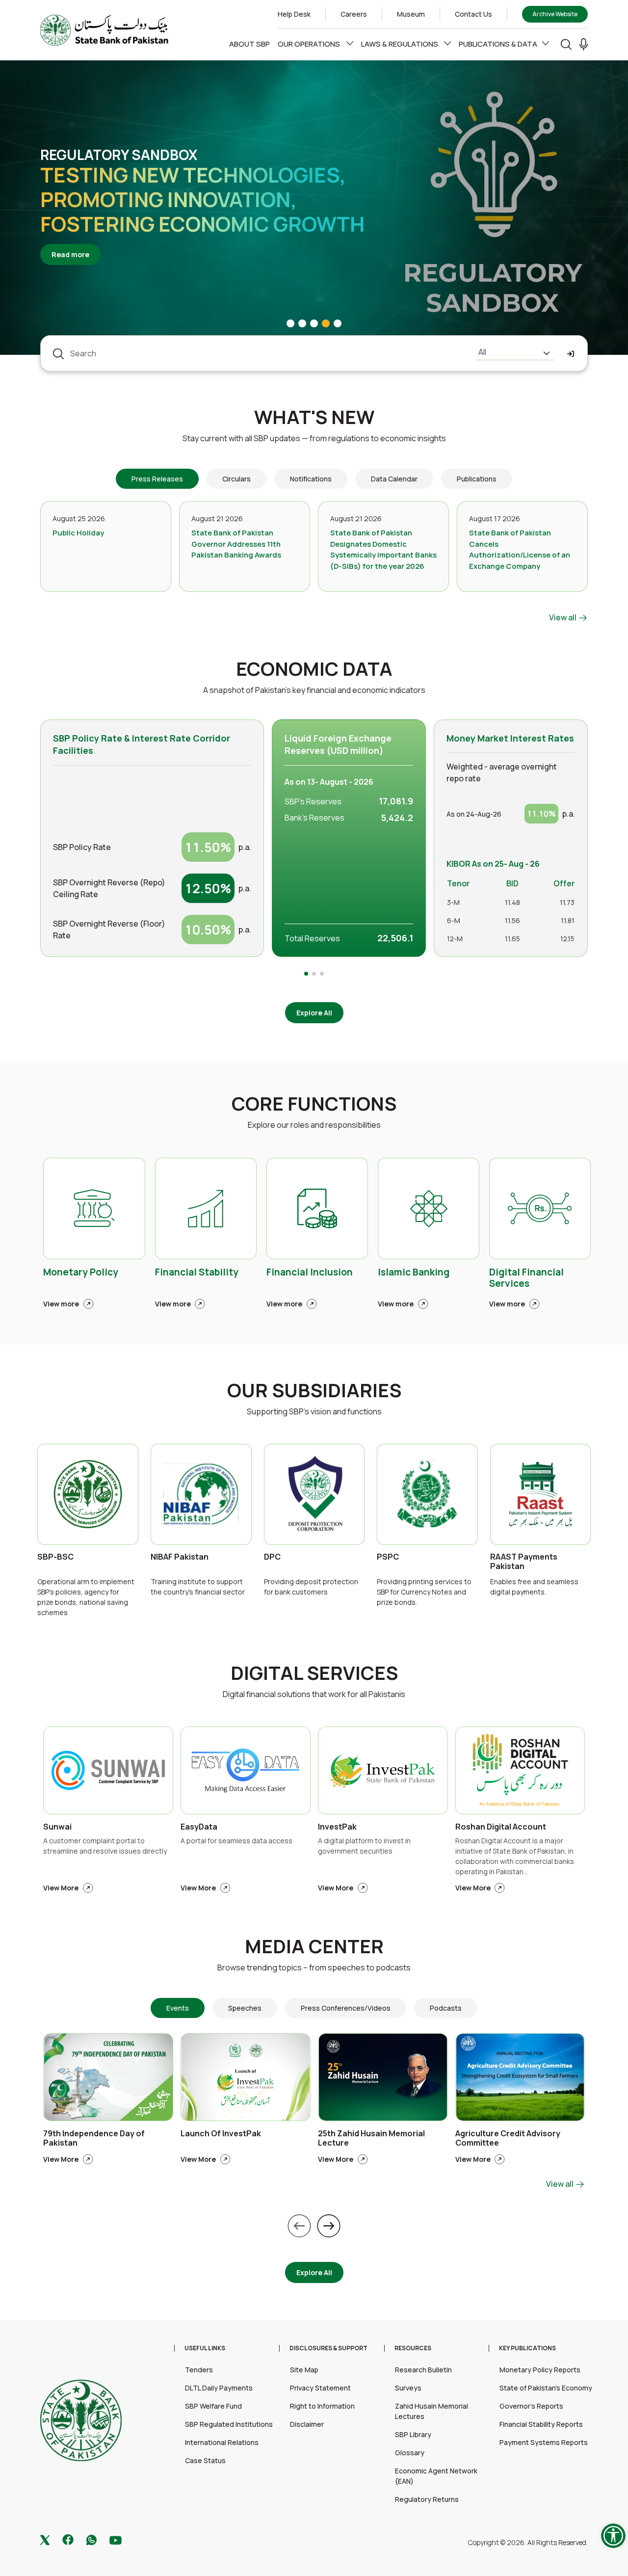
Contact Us (473, 14)
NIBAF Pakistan (180, 1557)
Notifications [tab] (311, 479)
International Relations (222, 2442)
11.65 (512, 939)
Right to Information (322, 2406)
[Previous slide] (299, 2226)
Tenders (199, 2370)
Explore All (314, 1013)
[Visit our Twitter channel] (45, 2539)
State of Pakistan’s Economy (546, 2388)
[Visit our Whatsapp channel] (92, 2539)
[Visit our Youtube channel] (116, 2539)
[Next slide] (329, 2226)
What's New (314, 417)
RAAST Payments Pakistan (524, 1562)
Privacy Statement (320, 2388)
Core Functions (314, 1104)
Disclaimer (307, 2424)
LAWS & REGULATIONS (400, 44)
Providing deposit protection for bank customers (311, 1587)
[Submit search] (571, 354)
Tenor (458, 883)
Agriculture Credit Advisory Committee (508, 2139)
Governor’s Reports (531, 2406)
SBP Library (413, 2434)
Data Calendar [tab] (394, 479)
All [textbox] (482, 352)
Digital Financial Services (526, 1278)
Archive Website (555, 14)
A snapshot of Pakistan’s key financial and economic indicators (314, 690)
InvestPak (337, 1827)
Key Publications (527, 2348)
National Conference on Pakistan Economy (177, 199)
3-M (453, 902)
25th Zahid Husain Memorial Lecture (371, 2139)
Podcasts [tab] (446, 2008)
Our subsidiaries (314, 1390)
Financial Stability (197, 1273)
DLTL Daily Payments (219, 2388)
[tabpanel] (314, 562)
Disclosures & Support (328, 2348)
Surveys (408, 2388)
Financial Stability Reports (541, 2424)
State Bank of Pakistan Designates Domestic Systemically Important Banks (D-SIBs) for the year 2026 (383, 549)
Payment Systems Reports (544, 2442)
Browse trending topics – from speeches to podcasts (314, 1967)
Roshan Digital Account (501, 1827)
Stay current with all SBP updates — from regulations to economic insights (314, 438)
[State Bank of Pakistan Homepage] (104, 29)
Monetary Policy (81, 1273)
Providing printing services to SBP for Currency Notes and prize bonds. (424, 1592)
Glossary (410, 2453)
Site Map (304, 2370)
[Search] (566, 44)
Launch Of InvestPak (221, 2134)
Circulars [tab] (236, 479)
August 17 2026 (495, 518)
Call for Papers (99, 167)
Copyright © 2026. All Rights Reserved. (528, 2542)
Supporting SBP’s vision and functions (314, 1411)
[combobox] (515, 353)
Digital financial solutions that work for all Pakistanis (314, 1694)
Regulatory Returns (427, 2499)
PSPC (388, 1557)
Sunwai (57, 1827)
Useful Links (205, 2348)
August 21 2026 (217, 518)
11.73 (567, 902)
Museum (411, 14)
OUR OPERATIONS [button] (310, 44)
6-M (454, 920)
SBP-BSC (55, 1557)
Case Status (205, 2460)
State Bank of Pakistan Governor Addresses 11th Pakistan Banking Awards (236, 544)
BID (512, 883)
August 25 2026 (79, 518)
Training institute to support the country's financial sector (198, 1587)
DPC (272, 1557)
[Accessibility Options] (613, 2536)
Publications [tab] (477, 479)
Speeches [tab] (245, 2008)
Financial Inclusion (310, 1273)
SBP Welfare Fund (213, 2406)
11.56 (512, 920)
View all (563, 617)
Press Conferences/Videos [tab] (346, 2008)
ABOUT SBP (249, 44)
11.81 (568, 920)
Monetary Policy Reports (540, 2370)
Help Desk (294, 14)
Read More (76, 242)
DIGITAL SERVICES (314, 1673)
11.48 (512, 902)
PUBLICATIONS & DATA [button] (498, 44)
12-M (455, 939)
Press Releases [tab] (157, 479)
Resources (413, 2348)
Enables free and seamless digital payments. (534, 1587)
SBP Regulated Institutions (229, 2424)
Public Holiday (78, 533)
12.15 (567, 939)
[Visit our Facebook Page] (68, 2539)
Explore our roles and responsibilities (314, 1125)
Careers (354, 14)
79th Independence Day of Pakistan (94, 2139)
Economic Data (314, 669)
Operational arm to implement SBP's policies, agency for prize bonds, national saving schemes (86, 1597)
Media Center (314, 1946)
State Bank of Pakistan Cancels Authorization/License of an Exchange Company (520, 549)
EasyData (199, 1827)
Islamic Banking (414, 1273)
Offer (564, 883)
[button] (584, 44)
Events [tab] (178, 2008)
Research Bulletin (423, 2370)
